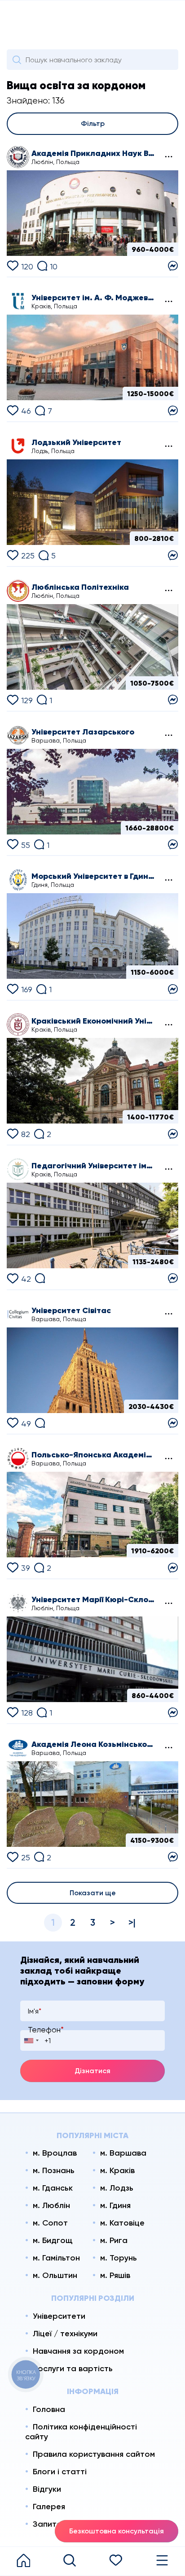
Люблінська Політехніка (80, 587)
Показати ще (93, 1893)
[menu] (162, 2561)
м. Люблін (51, 2205)
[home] (23, 2561)
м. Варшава (123, 2153)
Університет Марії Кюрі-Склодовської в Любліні (93, 1599)
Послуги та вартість (73, 2369)
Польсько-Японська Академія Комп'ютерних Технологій (93, 1455)
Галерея (49, 2507)
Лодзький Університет (76, 442)
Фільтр (93, 123)
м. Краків (117, 2170)
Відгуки (47, 2489)
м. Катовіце (122, 2223)
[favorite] (116, 2561)
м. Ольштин (55, 2275)
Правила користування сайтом (94, 2454)
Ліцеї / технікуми (65, 2334)
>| (132, 1922)
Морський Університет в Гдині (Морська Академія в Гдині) (93, 876)
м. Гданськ (53, 2188)
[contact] (173, 265)
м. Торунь (119, 2258)
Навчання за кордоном (78, 2351)
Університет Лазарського (83, 732)
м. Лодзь (117, 2188)
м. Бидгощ (53, 2240)
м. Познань (54, 2170)
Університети (59, 2316)
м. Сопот (50, 2223)
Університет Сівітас (71, 1310)
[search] (69, 2561)
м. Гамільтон (56, 2258)
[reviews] (40, 1277)
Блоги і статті (60, 2472)
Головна (49, 2409)
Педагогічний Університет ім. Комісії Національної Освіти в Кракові (93, 1166)
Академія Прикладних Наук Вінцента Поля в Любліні (93, 153)
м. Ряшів (115, 2275)
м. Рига (114, 2240)
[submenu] (168, 157)
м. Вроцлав (55, 2153)
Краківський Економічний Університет (93, 1021)
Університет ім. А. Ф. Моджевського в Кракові (93, 298)
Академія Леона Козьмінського (93, 1744)
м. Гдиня (115, 2205)
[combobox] (31, 2040)
